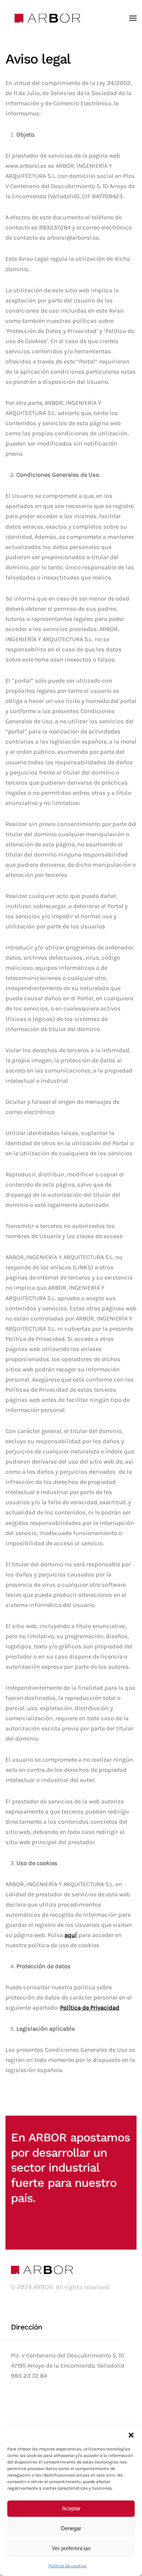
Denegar (71, 2528)
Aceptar (71, 2508)
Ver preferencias (71, 2548)
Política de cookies (68, 2566)
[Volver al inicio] (47, 18)
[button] (131, 2435)
